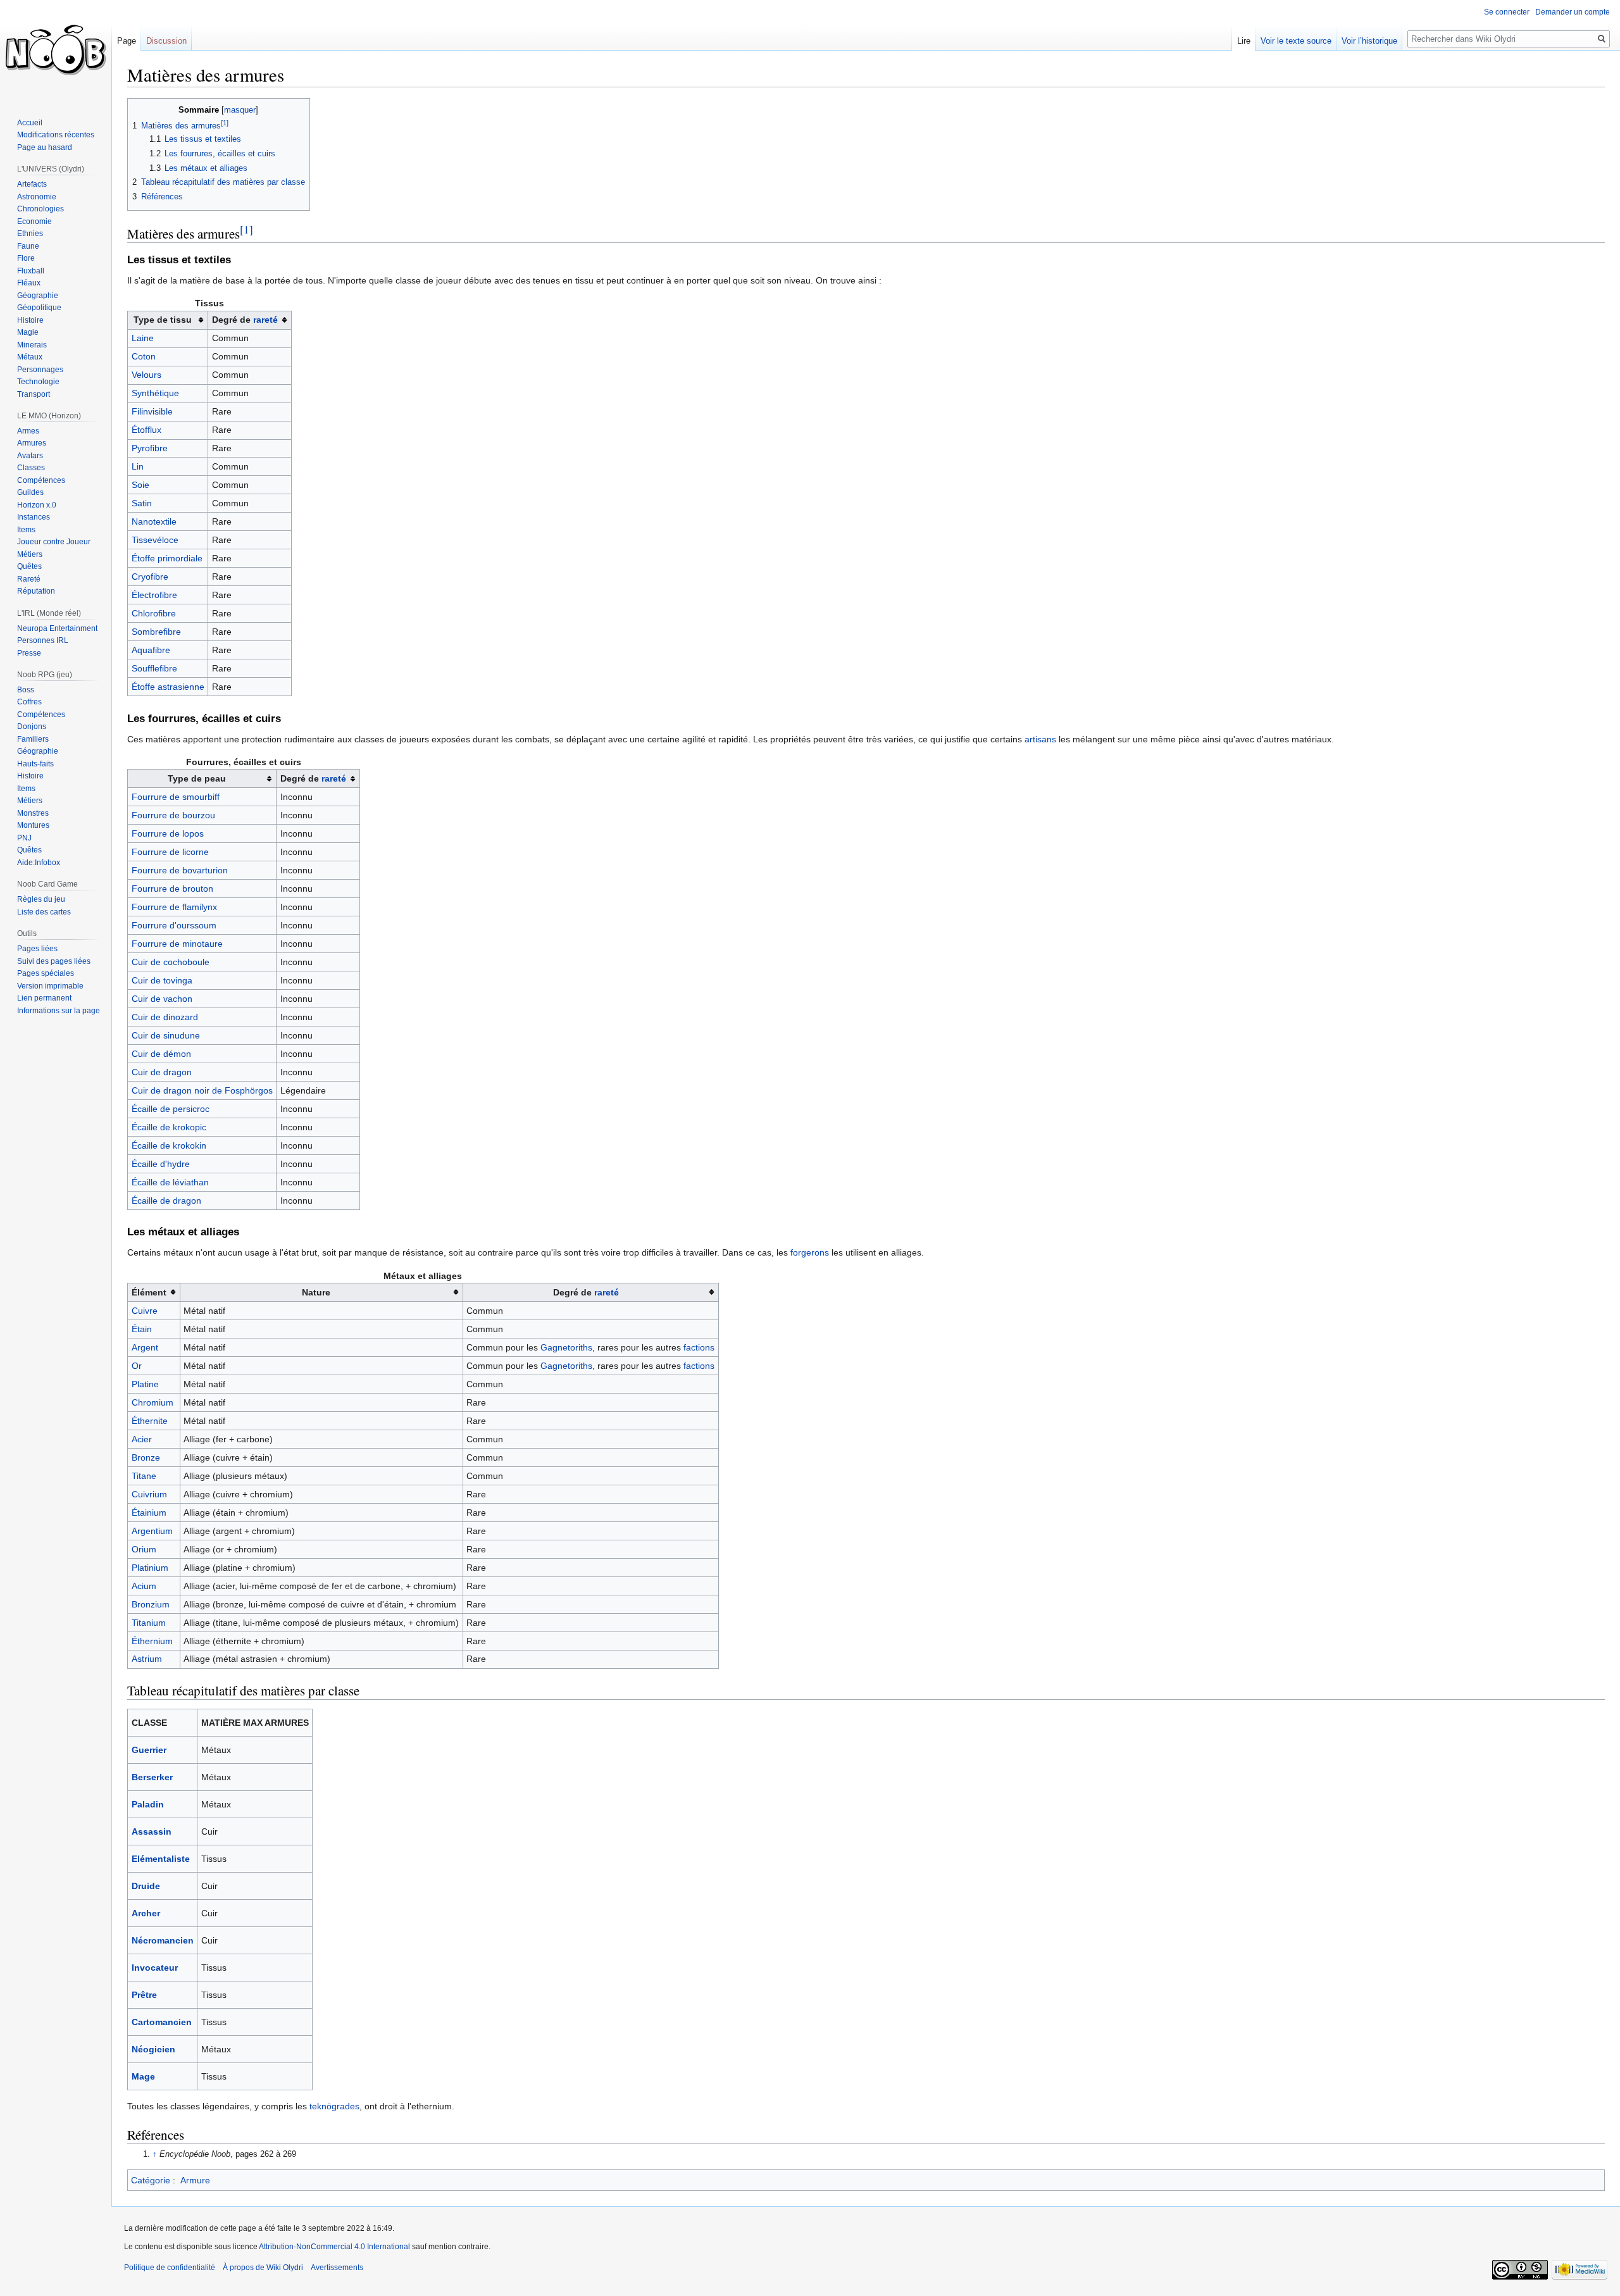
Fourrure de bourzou (173, 815)
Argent (145, 1347)
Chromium (153, 1402)
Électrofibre (154, 595)
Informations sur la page (59, 1011)
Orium (144, 1549)
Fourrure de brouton (172, 889)
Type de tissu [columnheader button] (163, 320)
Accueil (30, 123)
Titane (144, 1476)
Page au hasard (45, 147)
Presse (29, 653)
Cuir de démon (161, 1054)
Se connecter (1507, 12)
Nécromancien (163, 1940)
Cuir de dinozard (165, 1017)
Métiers (30, 554)
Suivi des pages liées (54, 961)
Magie (28, 332)
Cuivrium (149, 1494)
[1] (246, 229)
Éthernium (152, 1641)
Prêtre (144, 1995)
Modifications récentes (56, 135)
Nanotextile (154, 521)
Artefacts (32, 184)
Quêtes (29, 566)
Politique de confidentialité (170, 2268)
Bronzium (151, 1604)
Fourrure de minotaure (177, 944)
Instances (34, 517)
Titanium (149, 1623)
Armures (32, 443)
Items (26, 530)
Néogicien (153, 2049)
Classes (31, 468)
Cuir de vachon (162, 999)
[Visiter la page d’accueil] (56, 51)
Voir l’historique (1369, 41)
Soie (140, 485)
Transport (34, 394)
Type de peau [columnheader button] (197, 778)
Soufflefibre (154, 668)
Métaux (30, 357)
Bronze (146, 1457)
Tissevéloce (155, 540)
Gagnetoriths (566, 1347)
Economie (34, 221)
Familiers (33, 739)
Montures (33, 825)
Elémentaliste (161, 1859)
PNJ (24, 838)
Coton (144, 356)
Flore (26, 258)
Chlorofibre (154, 613)
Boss (26, 690)
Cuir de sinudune (166, 1035)
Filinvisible (152, 411)
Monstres (33, 813)
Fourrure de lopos (168, 833)
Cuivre (145, 1311)
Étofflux (146, 430)
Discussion (166, 41)
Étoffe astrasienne (168, 687)
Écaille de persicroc (171, 1109)
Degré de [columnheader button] (245, 320)
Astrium (147, 1659)
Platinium (150, 1568)
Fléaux (29, 283)
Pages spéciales (46, 973)
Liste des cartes (44, 912)
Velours (146, 375)
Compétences (41, 480)
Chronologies (40, 209)
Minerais (32, 345)
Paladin (148, 1804)
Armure (195, 2180)
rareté (265, 320)
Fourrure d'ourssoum (174, 925)
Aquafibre (151, 650)
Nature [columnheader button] (316, 1292)
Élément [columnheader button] (149, 1292)
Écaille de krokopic (169, 1127)
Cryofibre (150, 577)
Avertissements (337, 2268)
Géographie (38, 296)
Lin (138, 466)
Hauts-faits (35, 764)
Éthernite (150, 1421)
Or (137, 1366)
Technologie (38, 382)
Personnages (40, 370)
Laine (143, 338)
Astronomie (37, 197)
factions (699, 1347)
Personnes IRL (43, 640)
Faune (28, 246)
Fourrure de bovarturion (180, 870)
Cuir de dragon (162, 1072)
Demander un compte (1573, 12)
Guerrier (149, 1750)
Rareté (29, 579)
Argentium (152, 1531)
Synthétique (155, 393)
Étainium (149, 1513)
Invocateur (155, 1968)
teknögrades (334, 2106)
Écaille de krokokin (169, 1145)
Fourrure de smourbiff (176, 797)
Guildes (30, 492)
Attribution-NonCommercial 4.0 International (334, 2247)
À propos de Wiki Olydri (263, 2268)
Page (127, 41)
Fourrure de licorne (170, 852)
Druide (146, 1886)
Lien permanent (44, 998)
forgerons (810, 1252)
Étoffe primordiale (167, 558)
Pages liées (37, 949)
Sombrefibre (156, 632)
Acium (144, 1586)
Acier (142, 1439)
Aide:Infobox (39, 863)
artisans (1040, 739)
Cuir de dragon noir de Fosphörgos (202, 1090)
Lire (1244, 41)
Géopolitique (39, 308)
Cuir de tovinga (162, 980)
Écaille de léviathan (170, 1182)
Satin (142, 503)
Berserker (152, 1777)
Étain (142, 1329)
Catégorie (151, 2180)
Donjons (32, 727)
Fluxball (31, 271)
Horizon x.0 (37, 505)
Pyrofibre (150, 448)
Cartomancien (162, 2022)
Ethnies (30, 234)
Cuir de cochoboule (171, 962)
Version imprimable (50, 986)
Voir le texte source (1296, 41)
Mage (143, 2076)
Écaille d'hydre (161, 1164)
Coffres (29, 702)
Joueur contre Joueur (54, 542)
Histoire (30, 320)
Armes (28, 431)
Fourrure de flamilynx (174, 907)
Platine (145, 1384)
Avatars (30, 456)
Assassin (152, 1831)
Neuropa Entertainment (57, 628)
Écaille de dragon (166, 1201)
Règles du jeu (41, 899)
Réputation (36, 591)
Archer (146, 1913)
